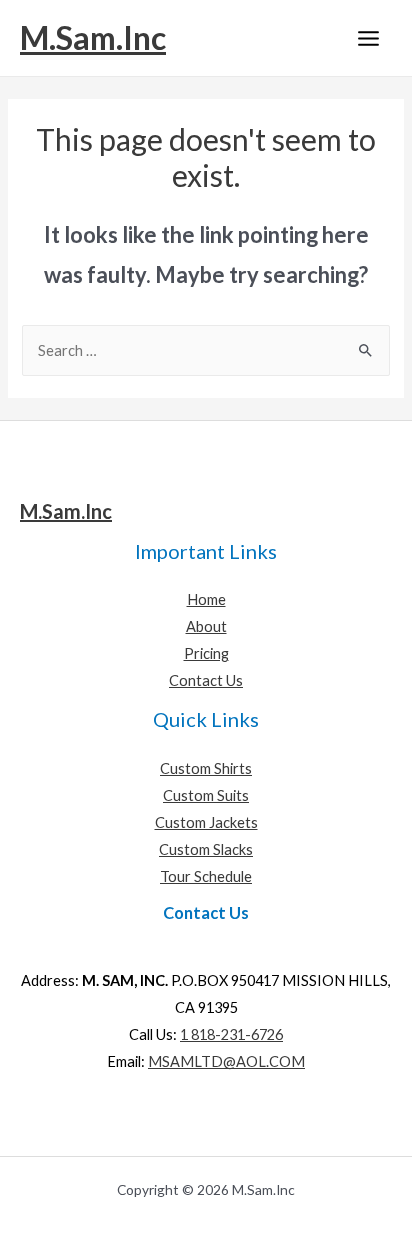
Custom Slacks (206, 849)
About (206, 626)
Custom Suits (206, 795)
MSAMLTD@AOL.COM (226, 1061)
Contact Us (206, 680)
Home (206, 599)
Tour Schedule (206, 876)
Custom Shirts (206, 768)
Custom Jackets (206, 822)
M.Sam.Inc (93, 37)
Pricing (206, 653)
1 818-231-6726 (231, 1034)
